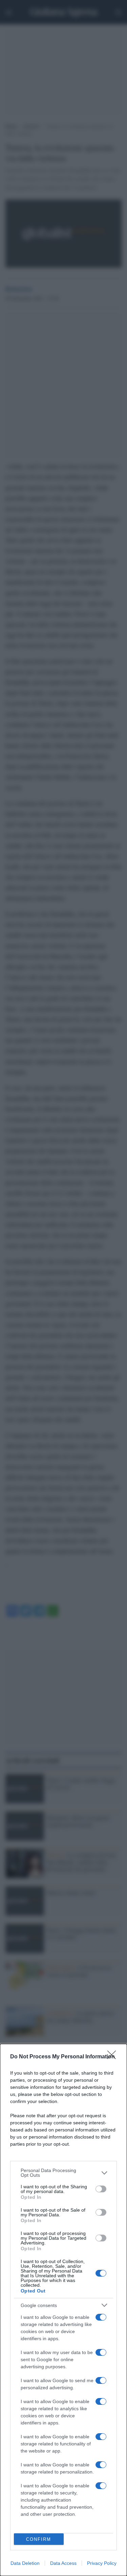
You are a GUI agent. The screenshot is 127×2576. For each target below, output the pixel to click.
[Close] (114, 2057)
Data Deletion (25, 2563)
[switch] (101, 2189)
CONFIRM (39, 2539)
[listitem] (63, 2173)
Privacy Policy (102, 2563)
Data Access (63, 2563)
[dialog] (63, 2310)
